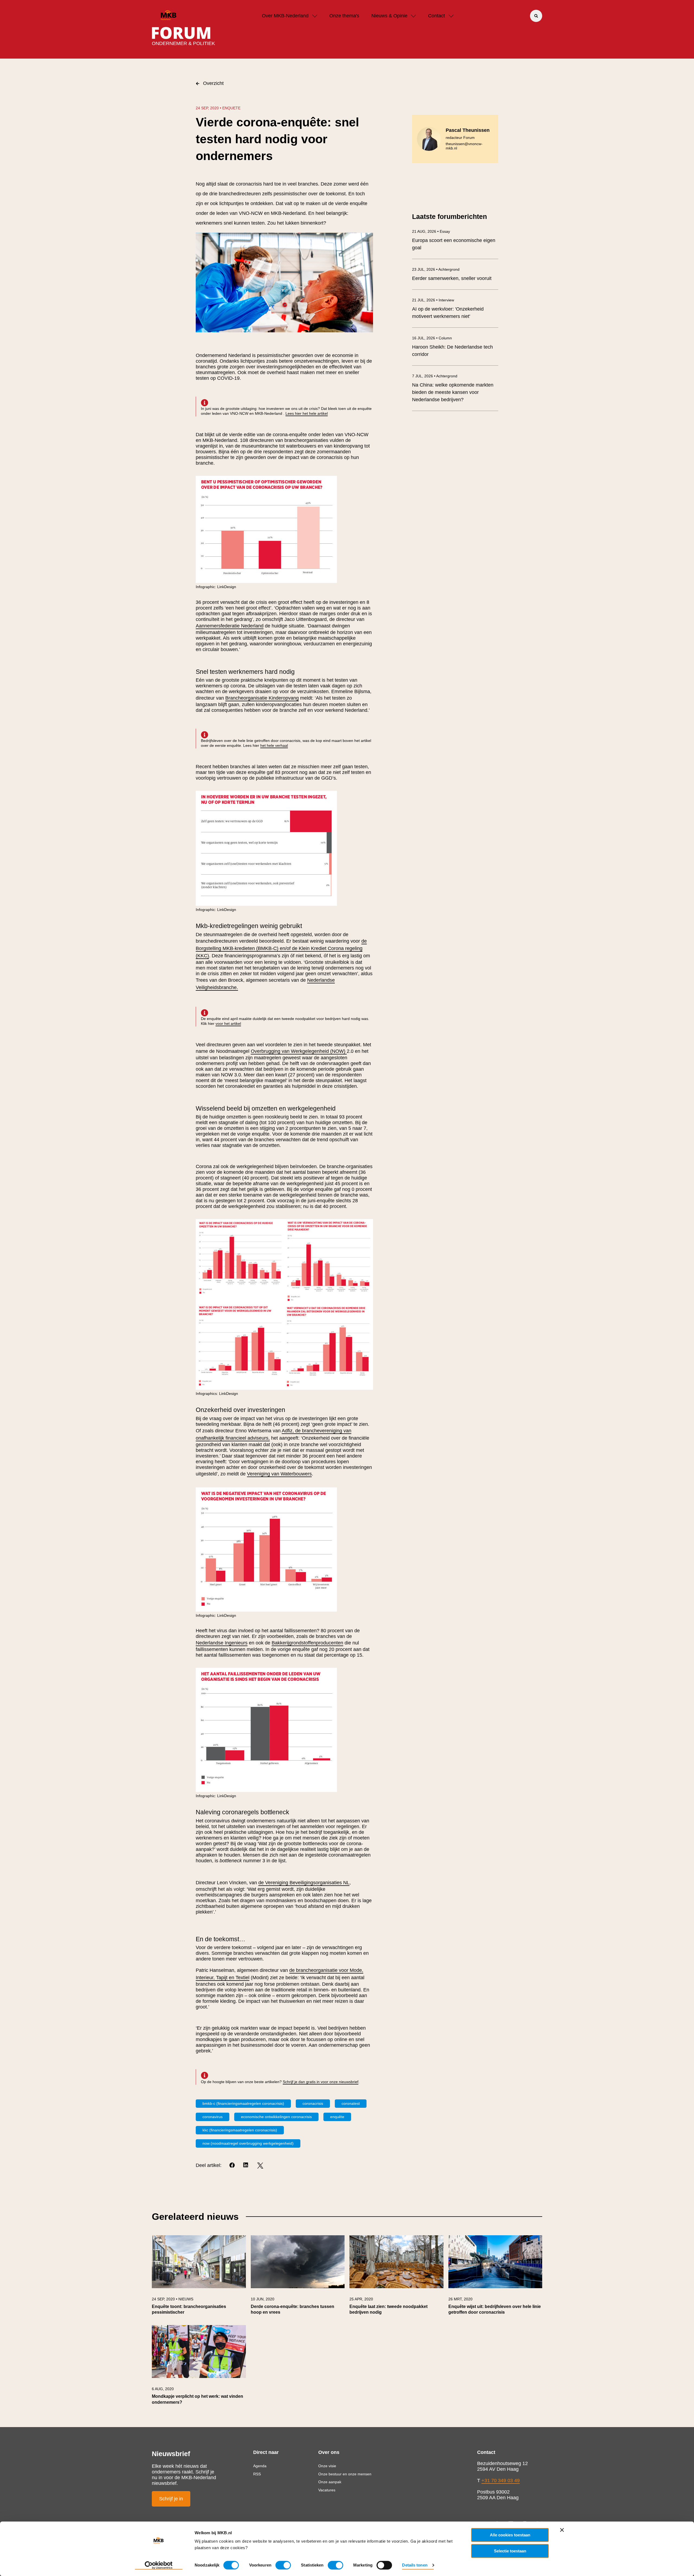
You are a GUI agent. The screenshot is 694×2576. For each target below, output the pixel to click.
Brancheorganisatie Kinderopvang (262, 698)
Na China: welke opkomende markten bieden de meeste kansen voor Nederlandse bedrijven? (453, 392)
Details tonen (415, 2565)
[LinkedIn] (246, 2165)
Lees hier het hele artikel (307, 413)
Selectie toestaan (510, 2551)
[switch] (283, 2565)
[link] (199, 2278)
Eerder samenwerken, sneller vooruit (452, 278)
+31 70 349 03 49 (501, 2481)
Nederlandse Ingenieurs (222, 1643)
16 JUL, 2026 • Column (432, 338)
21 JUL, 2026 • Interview (433, 300)
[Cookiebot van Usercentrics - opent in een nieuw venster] (159, 2565)
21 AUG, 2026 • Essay (431, 231)
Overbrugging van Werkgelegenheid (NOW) (299, 1051)
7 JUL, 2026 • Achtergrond (435, 376)
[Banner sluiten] (562, 2530)
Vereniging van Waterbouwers (279, 1474)
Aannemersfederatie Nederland (230, 626)
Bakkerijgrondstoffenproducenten (307, 1643)
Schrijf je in (171, 2499)
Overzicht (213, 83)
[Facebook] (232, 2165)
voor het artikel (228, 1024)
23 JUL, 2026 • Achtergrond (436, 269)
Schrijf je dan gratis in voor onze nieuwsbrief (321, 2082)
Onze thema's (344, 16)
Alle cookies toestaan (510, 2535)
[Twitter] (260, 2165)
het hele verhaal (274, 745)
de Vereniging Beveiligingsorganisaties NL (304, 1883)
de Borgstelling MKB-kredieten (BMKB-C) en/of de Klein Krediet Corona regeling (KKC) (281, 948)
